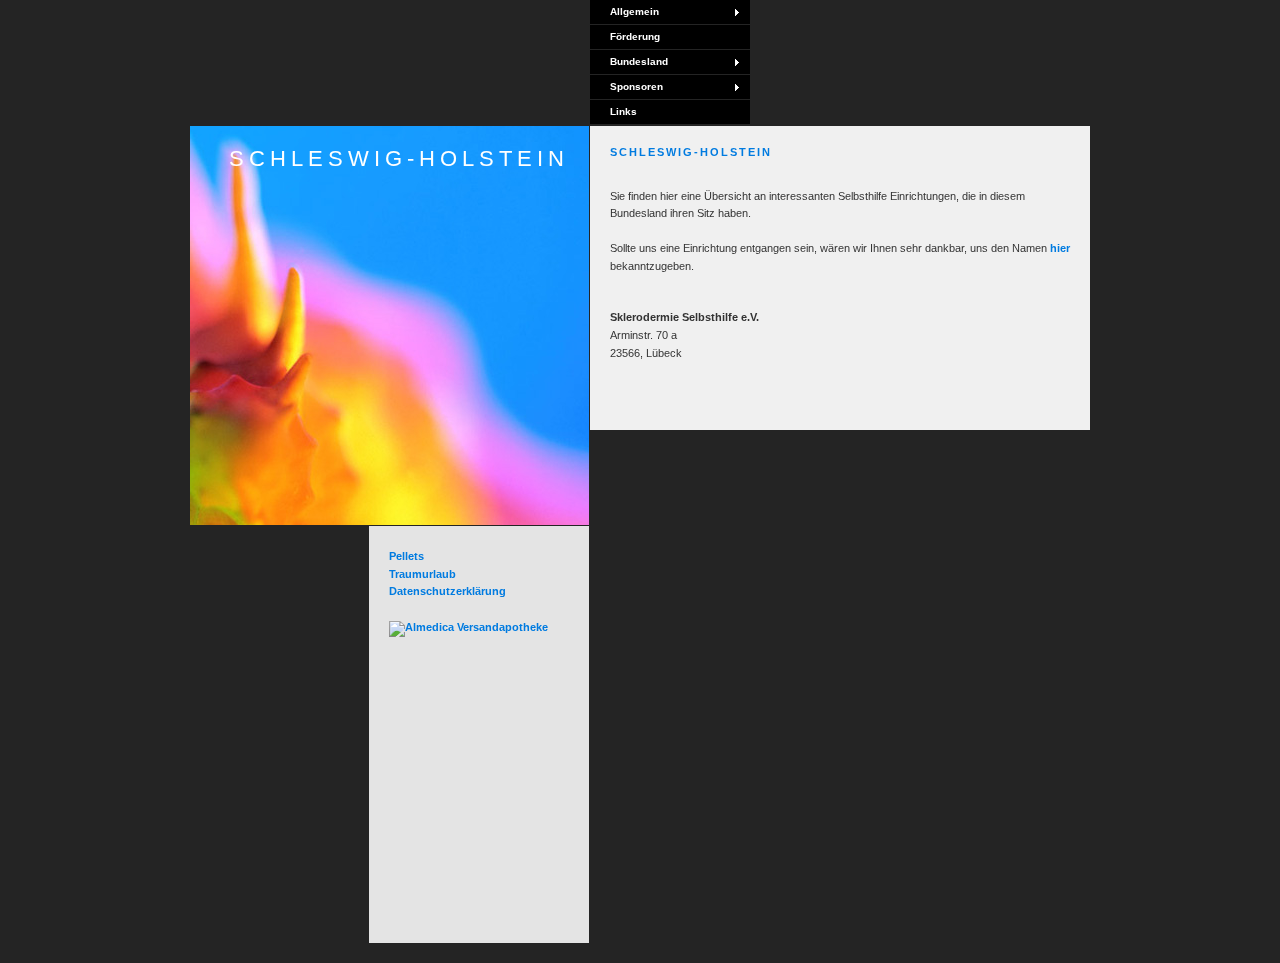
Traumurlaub (422, 574)
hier (1060, 248)
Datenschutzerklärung (447, 591)
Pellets (406, 556)
